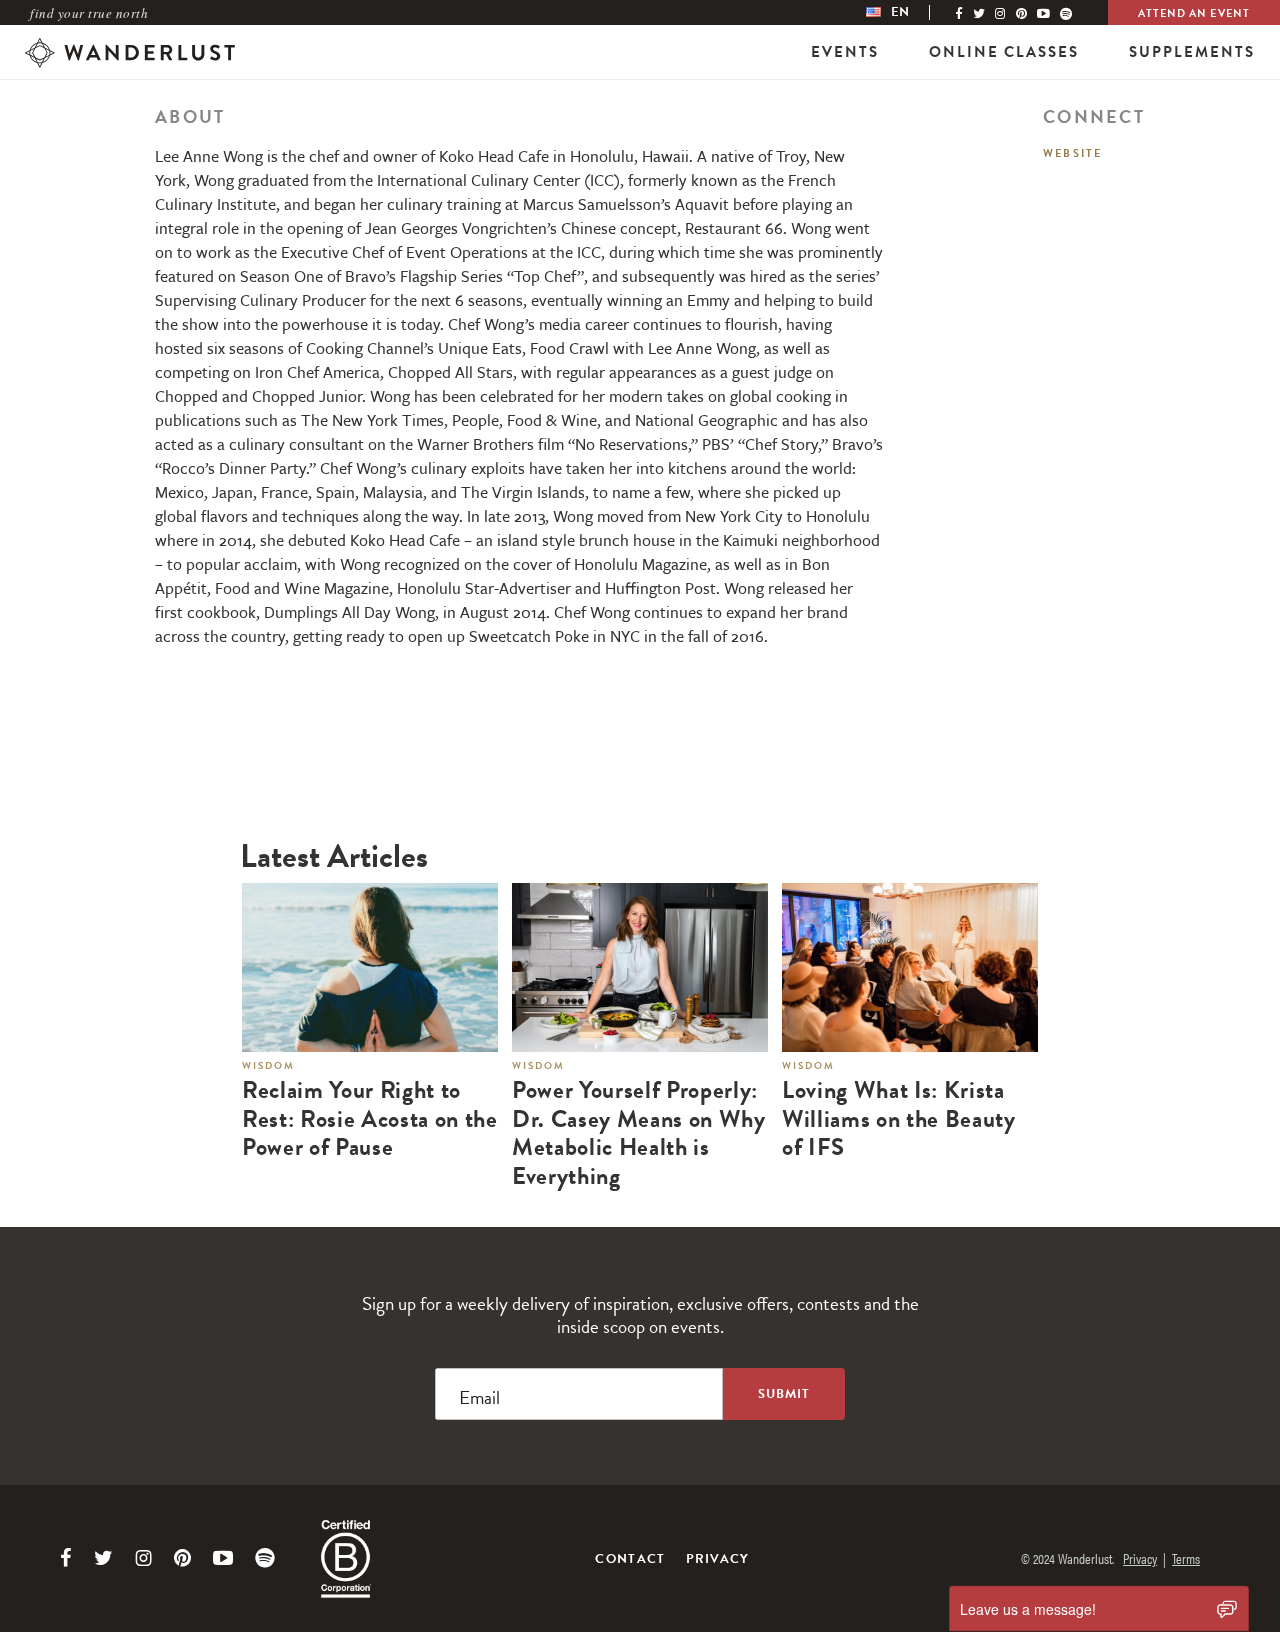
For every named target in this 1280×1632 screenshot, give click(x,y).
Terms (1186, 1558)
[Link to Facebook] (66, 1558)
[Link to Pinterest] (182, 1558)
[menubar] (908, 12)
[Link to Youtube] (223, 1558)
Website (1072, 153)
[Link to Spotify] (265, 1558)
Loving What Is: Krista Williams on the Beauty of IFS (899, 1119)
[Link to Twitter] (103, 1558)
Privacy (718, 1559)
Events (845, 52)
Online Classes (1004, 52)
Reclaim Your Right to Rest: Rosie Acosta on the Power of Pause (370, 1119)
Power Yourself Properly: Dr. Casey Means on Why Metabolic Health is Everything (639, 1133)
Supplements (1192, 52)
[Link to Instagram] (143, 1558)
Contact (630, 1559)
